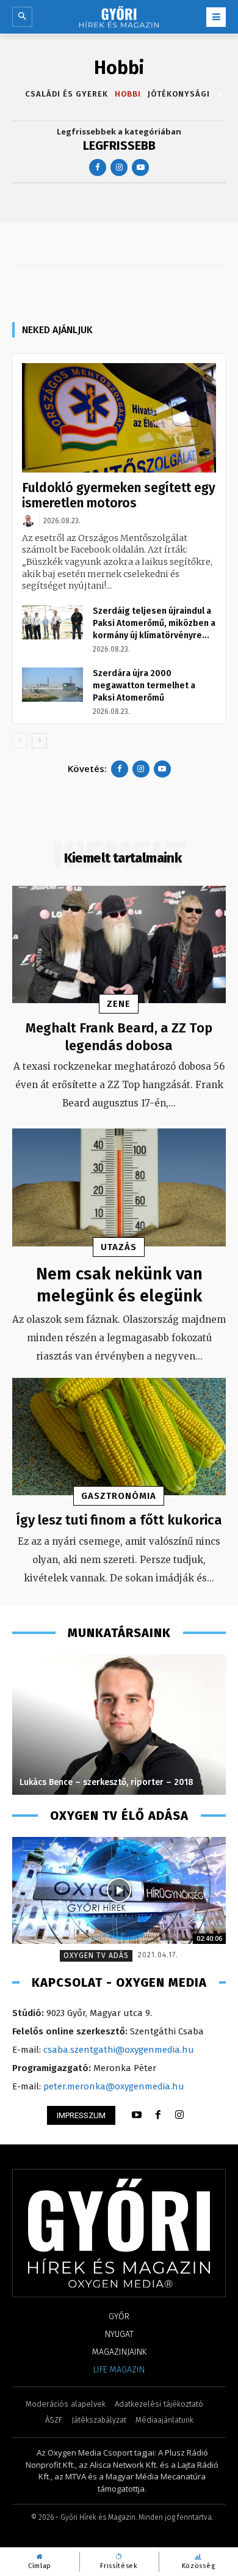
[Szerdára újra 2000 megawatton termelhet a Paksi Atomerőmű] (52, 685)
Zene (119, 1004)
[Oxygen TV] (119, 1890)
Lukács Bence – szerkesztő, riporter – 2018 (106, 1782)
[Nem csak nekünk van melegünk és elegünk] (119, 1187)
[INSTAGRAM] (179, 2115)
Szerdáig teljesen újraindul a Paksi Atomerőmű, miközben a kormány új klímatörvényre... (154, 623)
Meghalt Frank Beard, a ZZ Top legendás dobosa (119, 1037)
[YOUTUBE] (137, 2115)
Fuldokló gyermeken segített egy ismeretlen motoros (119, 495)
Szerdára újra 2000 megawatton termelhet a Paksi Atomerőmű (144, 686)
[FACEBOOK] (158, 2115)
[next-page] (39, 741)
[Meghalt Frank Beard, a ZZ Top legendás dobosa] (119, 945)
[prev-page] (20, 741)
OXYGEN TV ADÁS (96, 1956)
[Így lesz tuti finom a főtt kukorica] (119, 1437)
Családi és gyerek (67, 94)
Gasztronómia (119, 1496)
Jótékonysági (179, 94)
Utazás (119, 1247)
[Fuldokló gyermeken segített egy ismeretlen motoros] (119, 418)
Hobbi (128, 94)
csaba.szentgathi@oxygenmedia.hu (119, 2050)
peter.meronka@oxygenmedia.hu (114, 2086)
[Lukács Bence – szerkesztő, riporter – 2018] (119, 1724)
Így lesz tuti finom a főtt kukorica (119, 1520)
